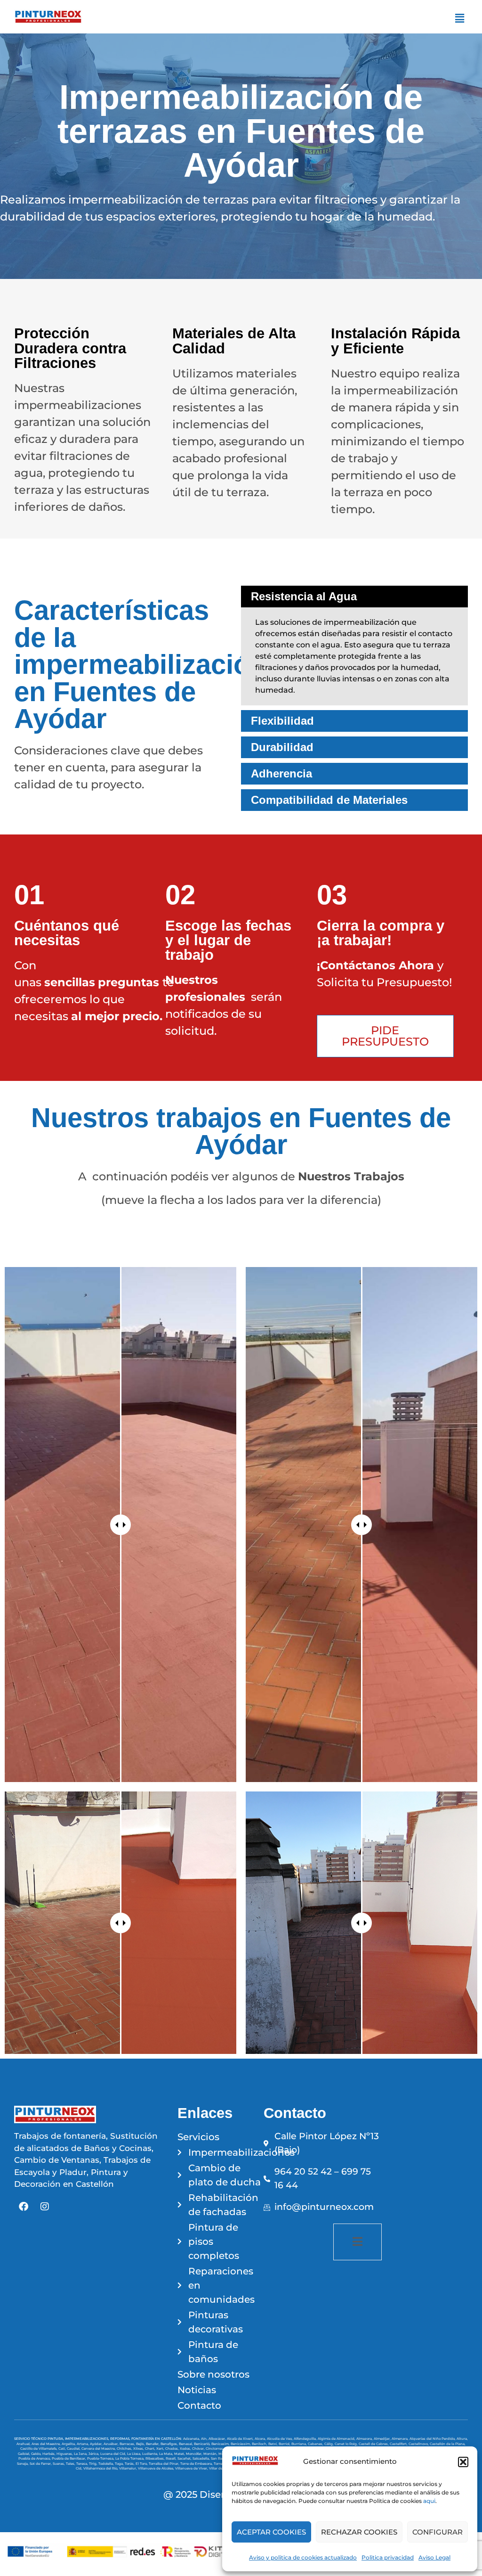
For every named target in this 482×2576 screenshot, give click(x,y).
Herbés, (49, 2454)
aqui (429, 2501)
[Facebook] (24, 2207)
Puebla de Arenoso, (35, 2458)
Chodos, (173, 2449)
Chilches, (125, 2449)
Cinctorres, (215, 2449)
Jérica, (94, 2454)
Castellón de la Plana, (448, 2444)
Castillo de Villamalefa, (39, 2449)
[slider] (120, 1525)
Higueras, (65, 2454)
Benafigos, (170, 2444)
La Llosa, (135, 2454)
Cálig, (329, 2444)
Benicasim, (221, 2444)
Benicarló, (203, 2444)
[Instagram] (45, 2207)
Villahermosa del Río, (101, 2468)
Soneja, (23, 2464)
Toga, (120, 2464)
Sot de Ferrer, (41, 2464)
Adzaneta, (192, 2439)
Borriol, (285, 2444)
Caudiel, (74, 2449)
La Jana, (81, 2454)
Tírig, (94, 2464)
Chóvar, (199, 2449)
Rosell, (172, 2458)
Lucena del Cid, (114, 2454)
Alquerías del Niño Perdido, (433, 2439)
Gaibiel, (24, 2454)
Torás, (130, 2464)
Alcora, (261, 2439)
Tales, (71, 2464)
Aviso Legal (434, 2557)
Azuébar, (112, 2444)
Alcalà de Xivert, (241, 2439)
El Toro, (142, 2464)
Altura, (462, 2439)
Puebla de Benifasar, (69, 2458)
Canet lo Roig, (347, 2444)
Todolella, (107, 2464)
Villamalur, (129, 2468)
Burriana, (300, 2444)
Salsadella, (202, 2458)
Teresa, (83, 2464)
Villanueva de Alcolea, (157, 2468)
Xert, (161, 2449)
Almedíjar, (383, 2439)
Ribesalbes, (156, 2458)
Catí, (63, 2449)
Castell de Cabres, (374, 2444)
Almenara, (401, 2439)
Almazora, (365, 2439)
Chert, (151, 2449)
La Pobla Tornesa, (130, 2458)
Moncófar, (195, 2454)
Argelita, (69, 2444)
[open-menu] (357, 2242)
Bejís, (141, 2444)
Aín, (205, 2439)
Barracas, (128, 2444)
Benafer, (153, 2444)
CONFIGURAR (438, 2532)
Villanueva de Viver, (192, 2468)
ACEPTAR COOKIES (271, 2532)
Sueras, (59, 2464)
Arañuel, (24, 2444)
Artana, (83, 2444)
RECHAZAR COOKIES (359, 2532)
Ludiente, (151, 2454)
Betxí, (273, 2444)
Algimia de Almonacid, (337, 2439)
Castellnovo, (419, 2444)
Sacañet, (185, 2458)
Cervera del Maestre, (99, 2449)
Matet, (180, 2454)
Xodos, (186, 2449)
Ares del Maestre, (47, 2444)
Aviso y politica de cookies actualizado (303, 2557)
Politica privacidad (388, 2557)
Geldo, (37, 2454)
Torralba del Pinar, (165, 2464)
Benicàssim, (241, 2444)
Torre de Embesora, (197, 2464)
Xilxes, (139, 2449)
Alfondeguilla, (306, 2439)
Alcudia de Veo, (280, 2439)
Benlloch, (260, 2444)
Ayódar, (97, 2444)
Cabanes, (316, 2444)
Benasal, (186, 2444)
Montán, (211, 2454)
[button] (463, 2462)
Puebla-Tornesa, (101, 2458)
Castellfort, (399, 2444)
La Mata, (167, 2454)
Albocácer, (218, 2439)
